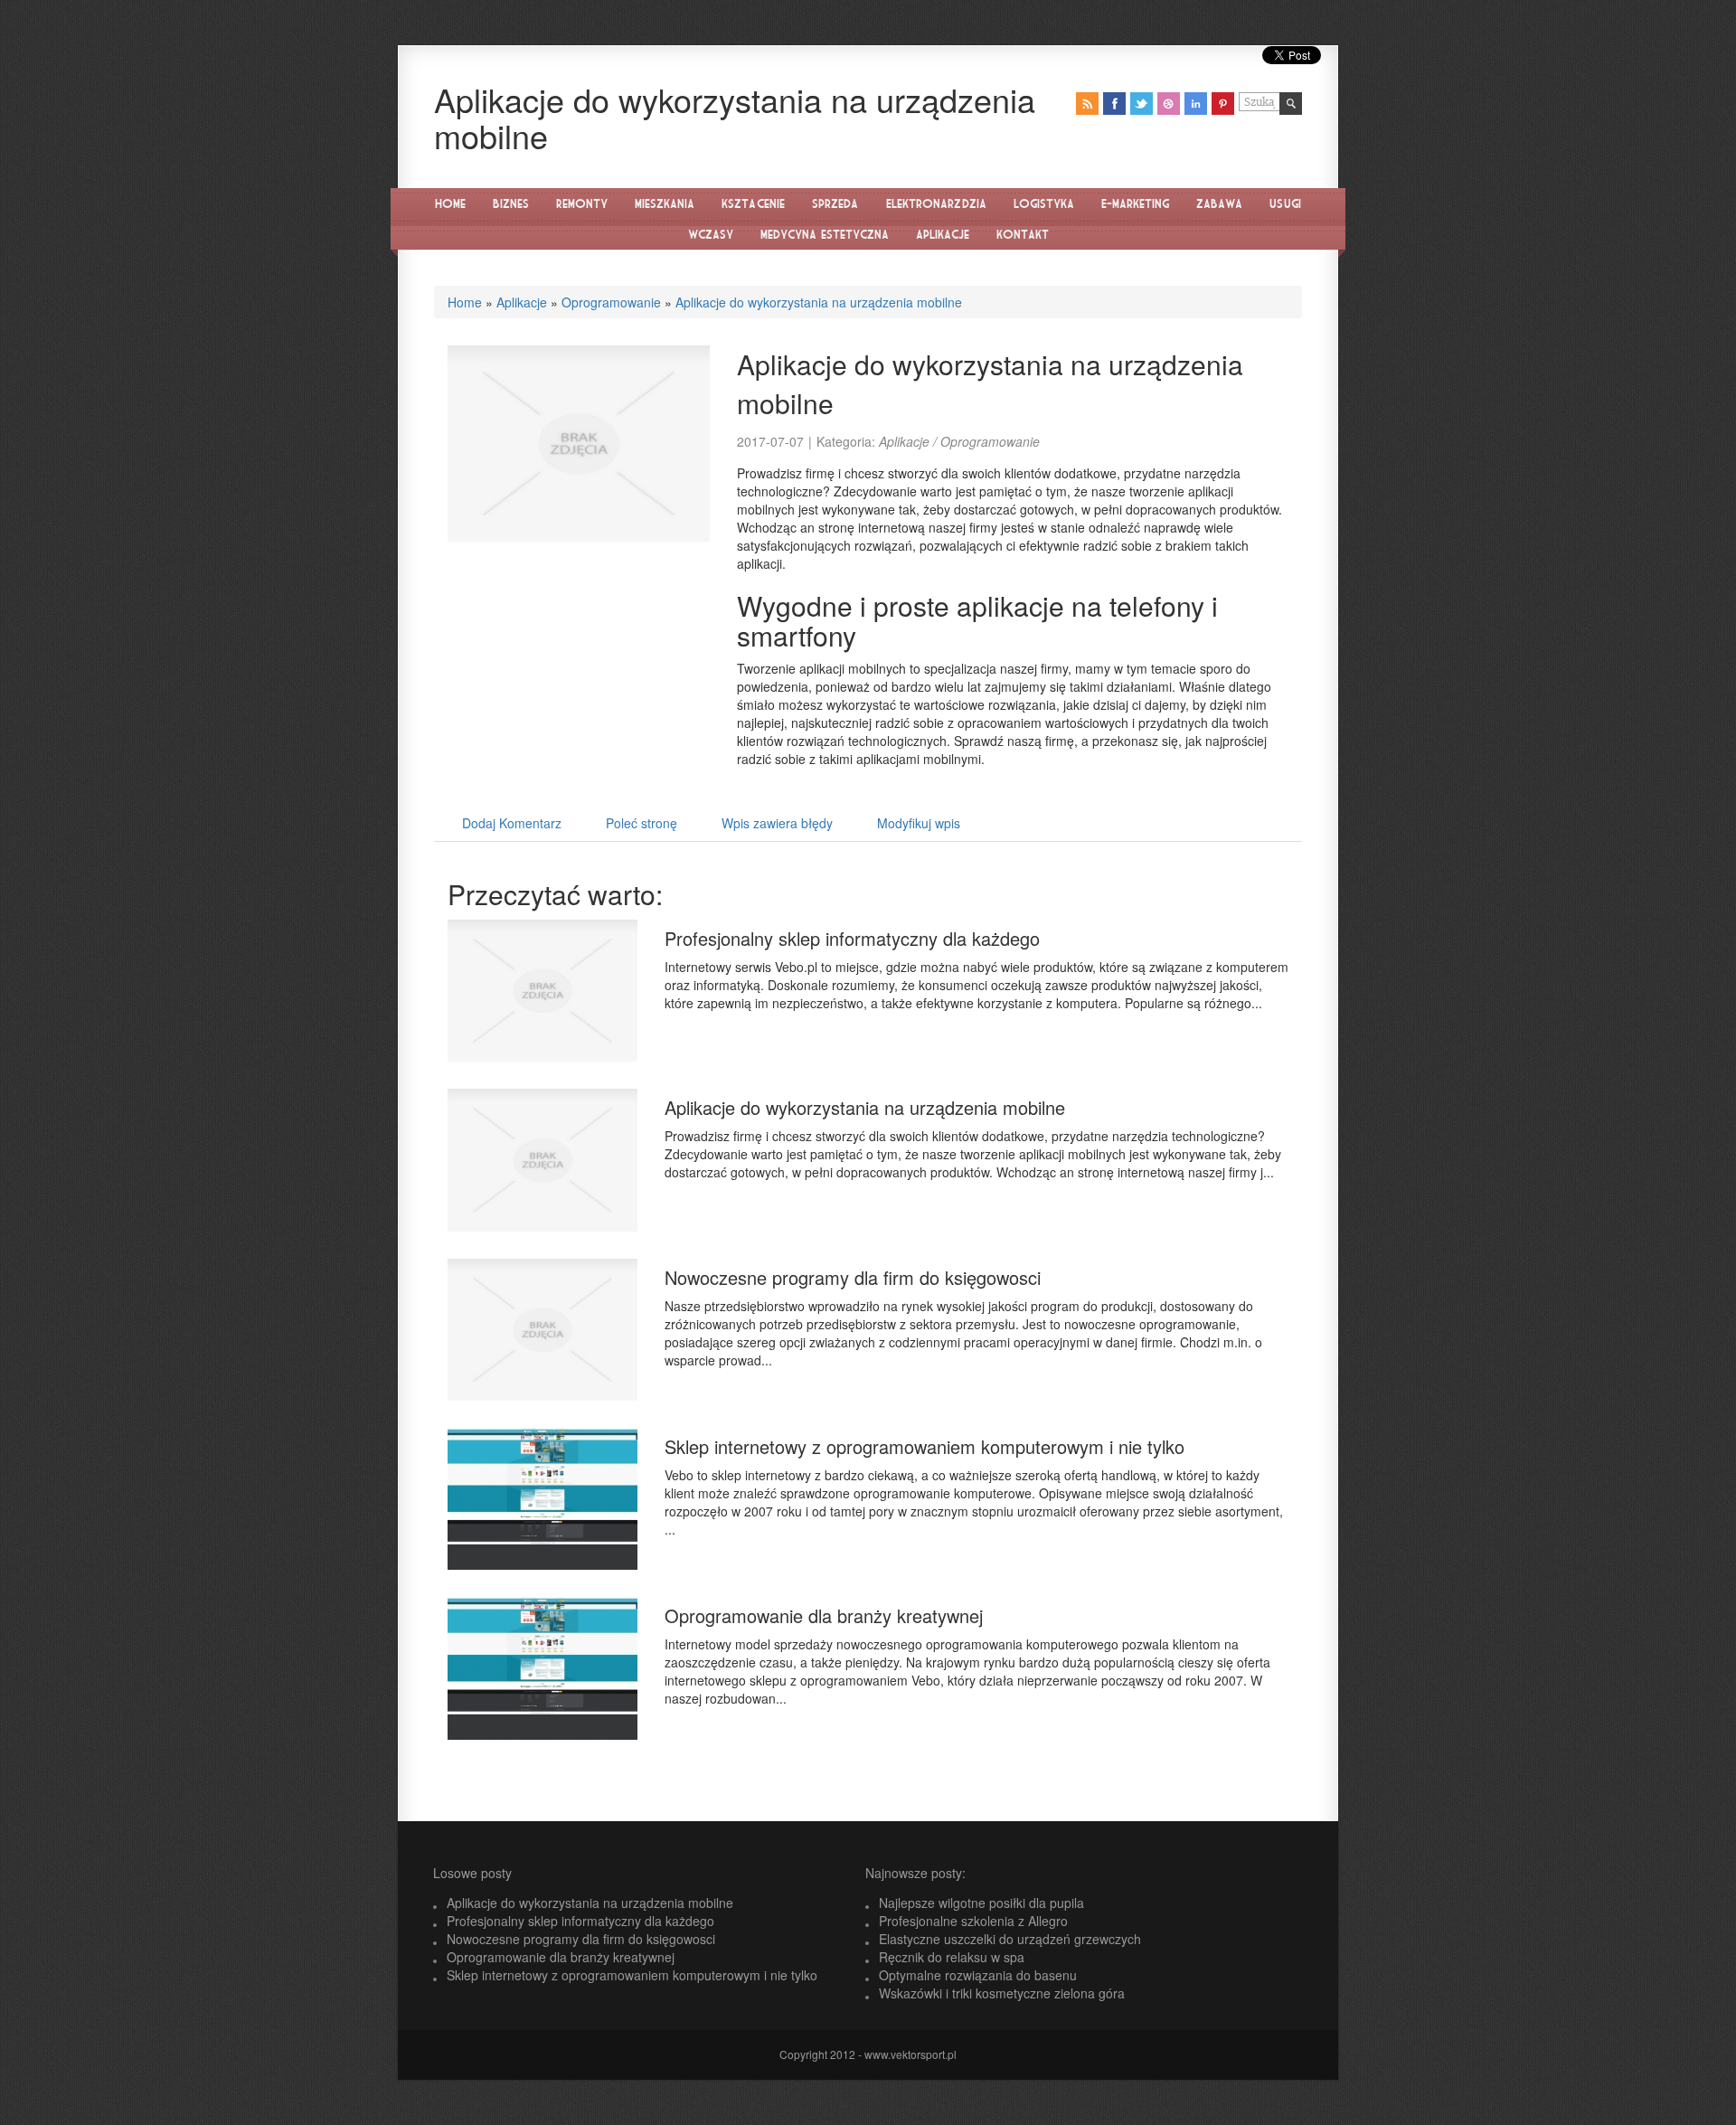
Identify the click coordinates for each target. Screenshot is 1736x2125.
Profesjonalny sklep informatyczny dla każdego (852, 938)
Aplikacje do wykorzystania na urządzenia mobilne (819, 302)
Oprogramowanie (611, 302)
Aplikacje (522, 302)
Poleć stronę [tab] (642, 823)
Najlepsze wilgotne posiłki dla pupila (981, 1903)
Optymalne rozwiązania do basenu (978, 1975)
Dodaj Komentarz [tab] (512, 823)
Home (465, 302)
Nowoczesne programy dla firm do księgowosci (853, 1277)
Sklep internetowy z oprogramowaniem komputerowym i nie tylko (925, 1446)
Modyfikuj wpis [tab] (919, 823)
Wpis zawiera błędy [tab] (777, 823)
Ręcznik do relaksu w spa (952, 1957)
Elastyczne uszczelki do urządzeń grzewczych (1010, 1939)
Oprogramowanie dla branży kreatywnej (824, 1615)
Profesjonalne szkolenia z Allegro (973, 1921)
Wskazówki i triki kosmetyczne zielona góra (1002, 1993)
